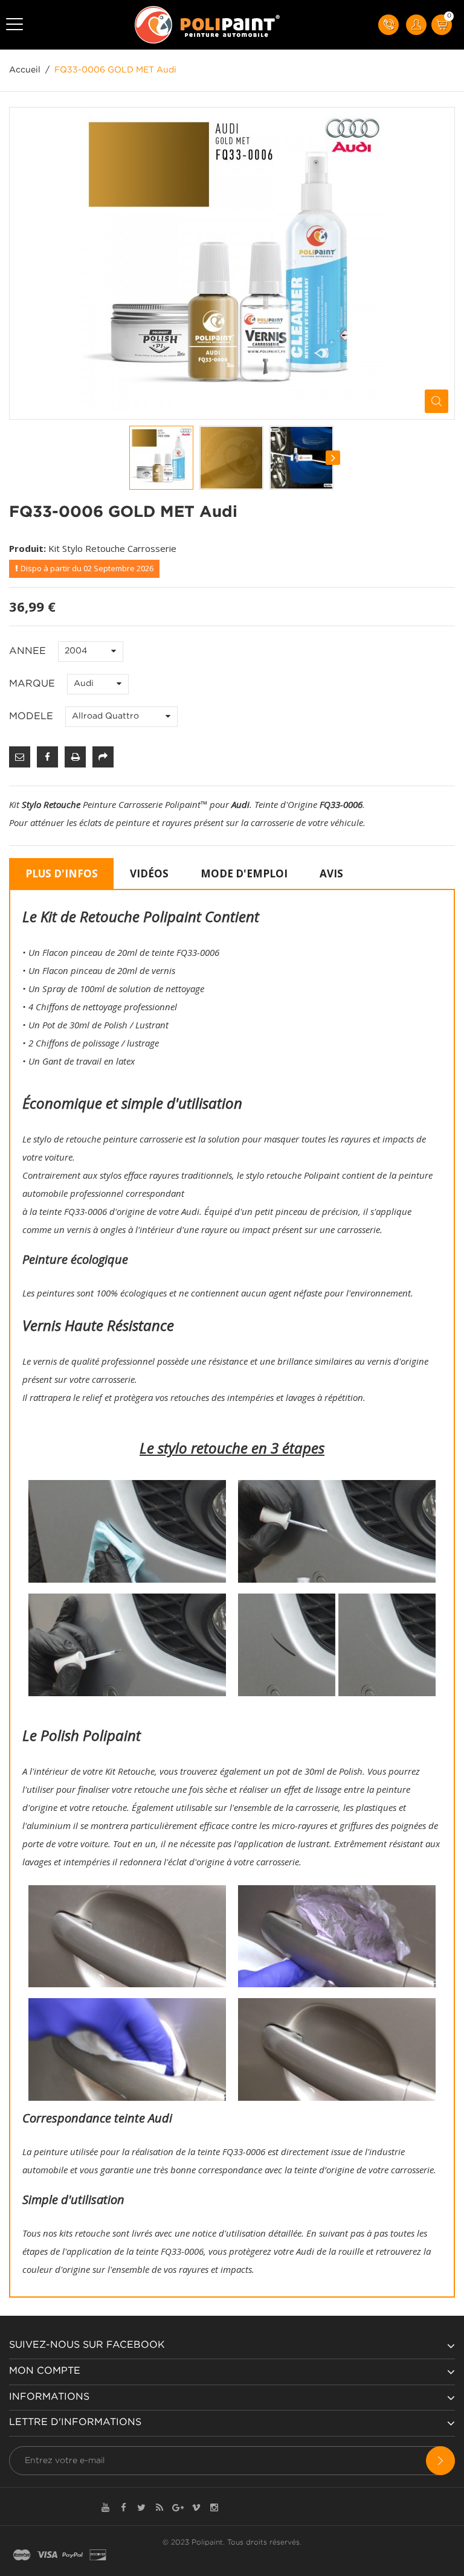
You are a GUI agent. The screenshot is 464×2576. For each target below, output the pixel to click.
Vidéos (149, 873)
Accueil (25, 70)
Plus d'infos (62, 873)
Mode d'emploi (244, 873)
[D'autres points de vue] (130, 458)
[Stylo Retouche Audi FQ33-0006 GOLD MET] (161, 458)
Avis (331, 873)
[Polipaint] (208, 25)
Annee (29, 651)
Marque (34, 684)
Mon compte (45, 2371)
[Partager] (103, 757)
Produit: (27, 548)
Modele (33, 716)
